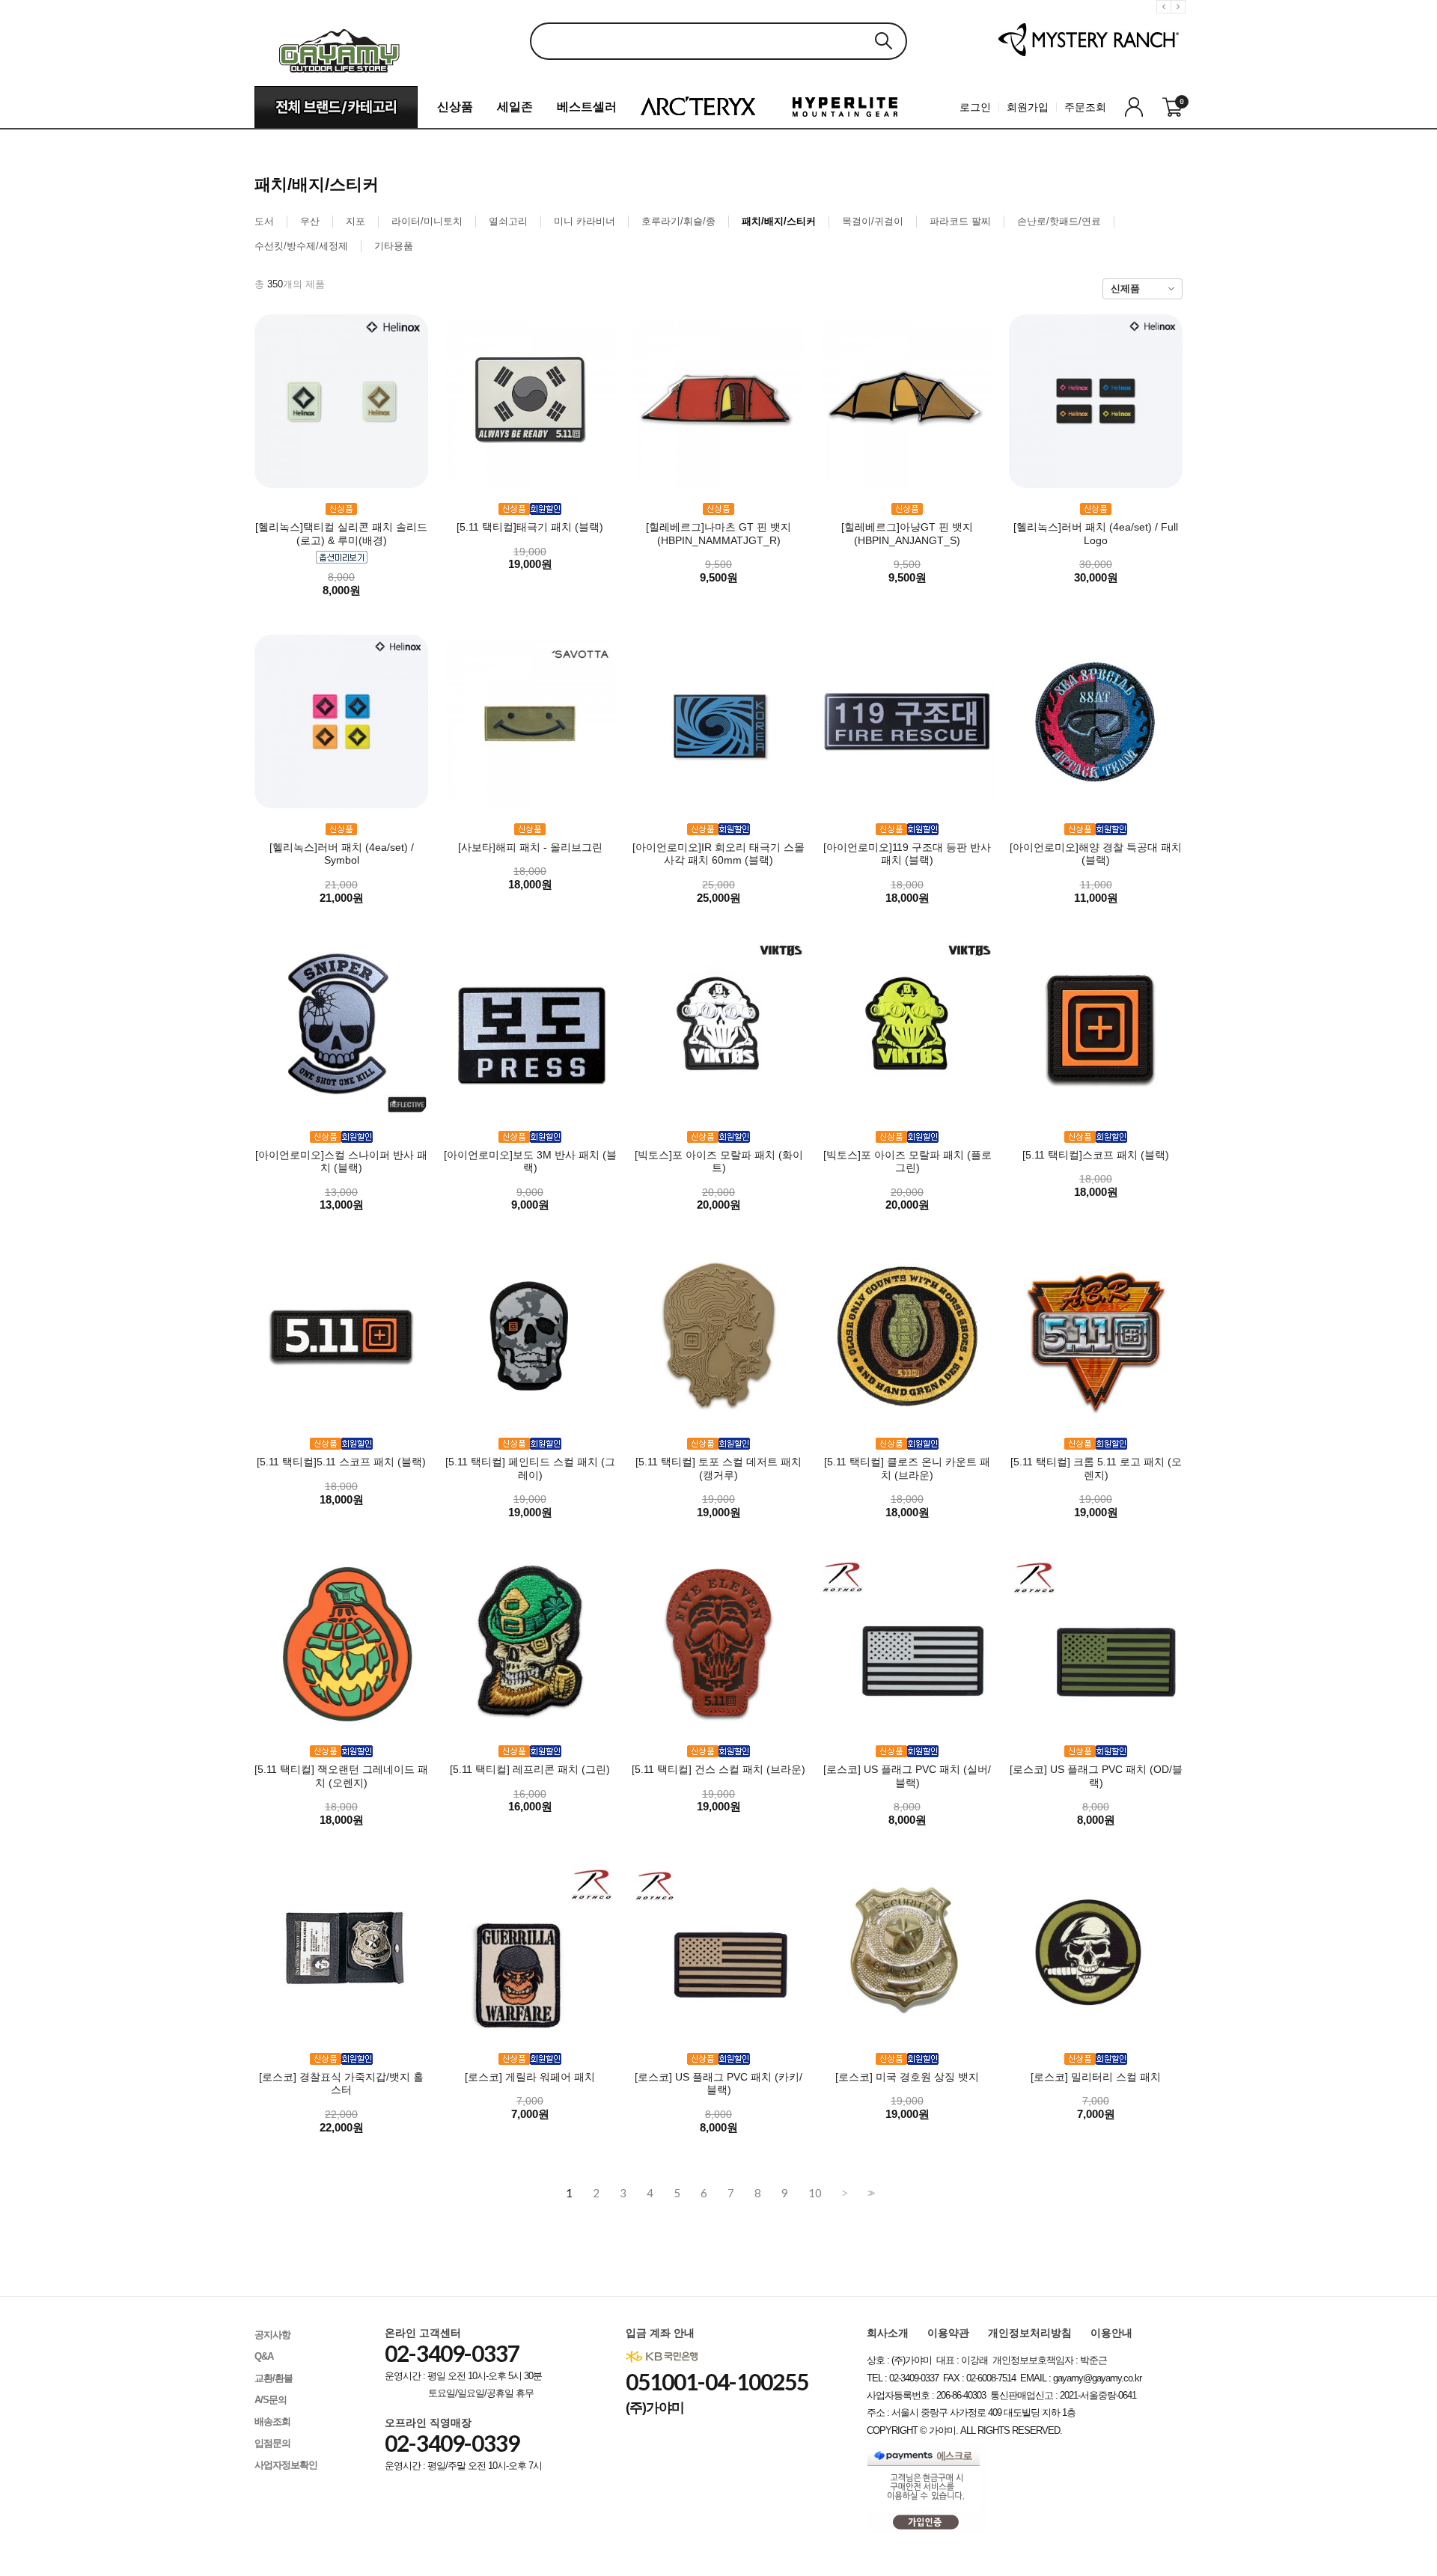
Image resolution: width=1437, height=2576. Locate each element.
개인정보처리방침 (1030, 2333)
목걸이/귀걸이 (873, 221)
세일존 (515, 107)
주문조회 (1085, 107)
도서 (264, 221)
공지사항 (272, 2335)
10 (815, 2193)
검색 (883, 41)
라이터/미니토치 (427, 221)
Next (1180, 18)
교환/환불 (274, 2378)
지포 (356, 221)
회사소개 (888, 2333)
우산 (310, 221)
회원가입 (1028, 107)
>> (870, 2193)
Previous (1166, 18)
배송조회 (272, 2421)
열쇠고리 (508, 221)
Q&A (264, 2356)
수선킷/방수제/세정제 (301, 246)
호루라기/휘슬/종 (678, 221)
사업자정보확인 (286, 2465)
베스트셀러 (587, 107)
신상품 (455, 107)
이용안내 (1111, 2333)
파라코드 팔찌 (960, 221)
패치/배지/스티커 (779, 221)
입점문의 (272, 2443)
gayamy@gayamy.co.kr (1097, 2378)
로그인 (975, 107)
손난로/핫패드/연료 (1059, 221)
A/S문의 (271, 2400)
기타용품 (394, 246)
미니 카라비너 (585, 221)
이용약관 (948, 2333)
